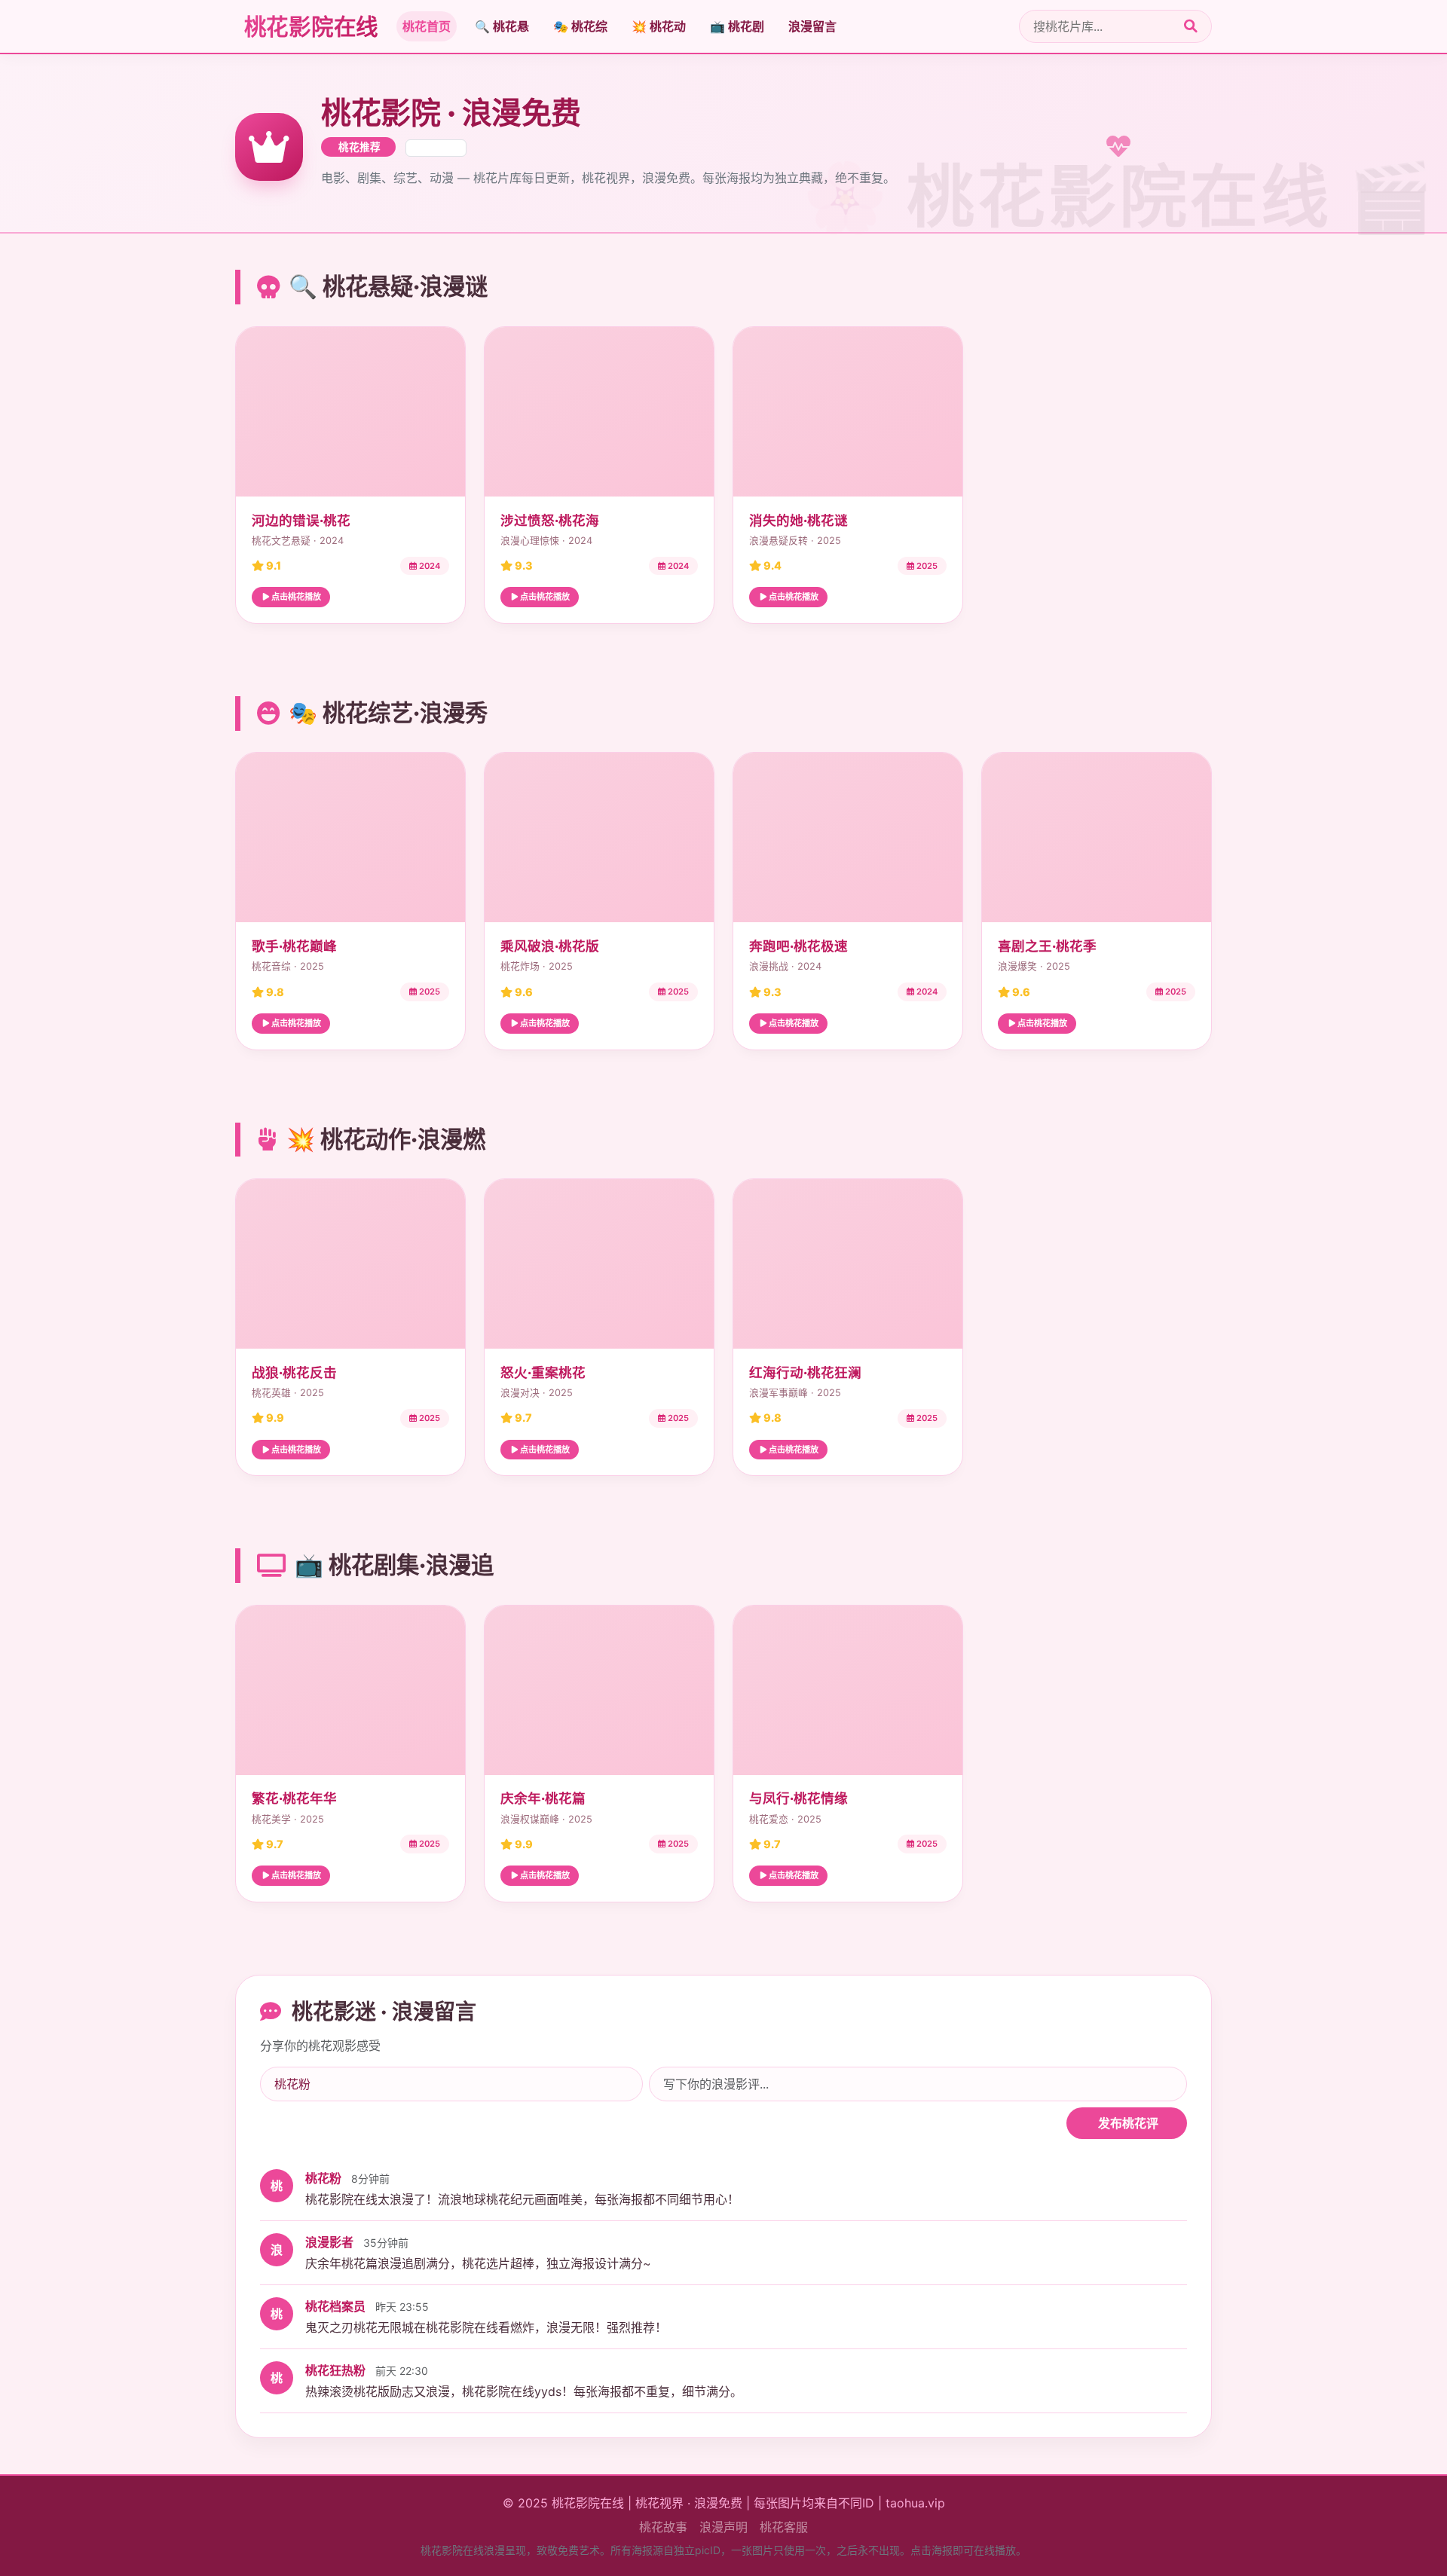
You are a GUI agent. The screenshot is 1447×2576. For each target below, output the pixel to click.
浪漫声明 (723, 2527)
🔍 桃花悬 (502, 26)
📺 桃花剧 (737, 26)
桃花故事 (663, 2527)
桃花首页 (427, 26)
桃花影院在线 (309, 26)
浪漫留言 (812, 26)
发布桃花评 (1127, 2123)
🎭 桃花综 (580, 26)
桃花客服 (784, 2527)
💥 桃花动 (659, 26)
